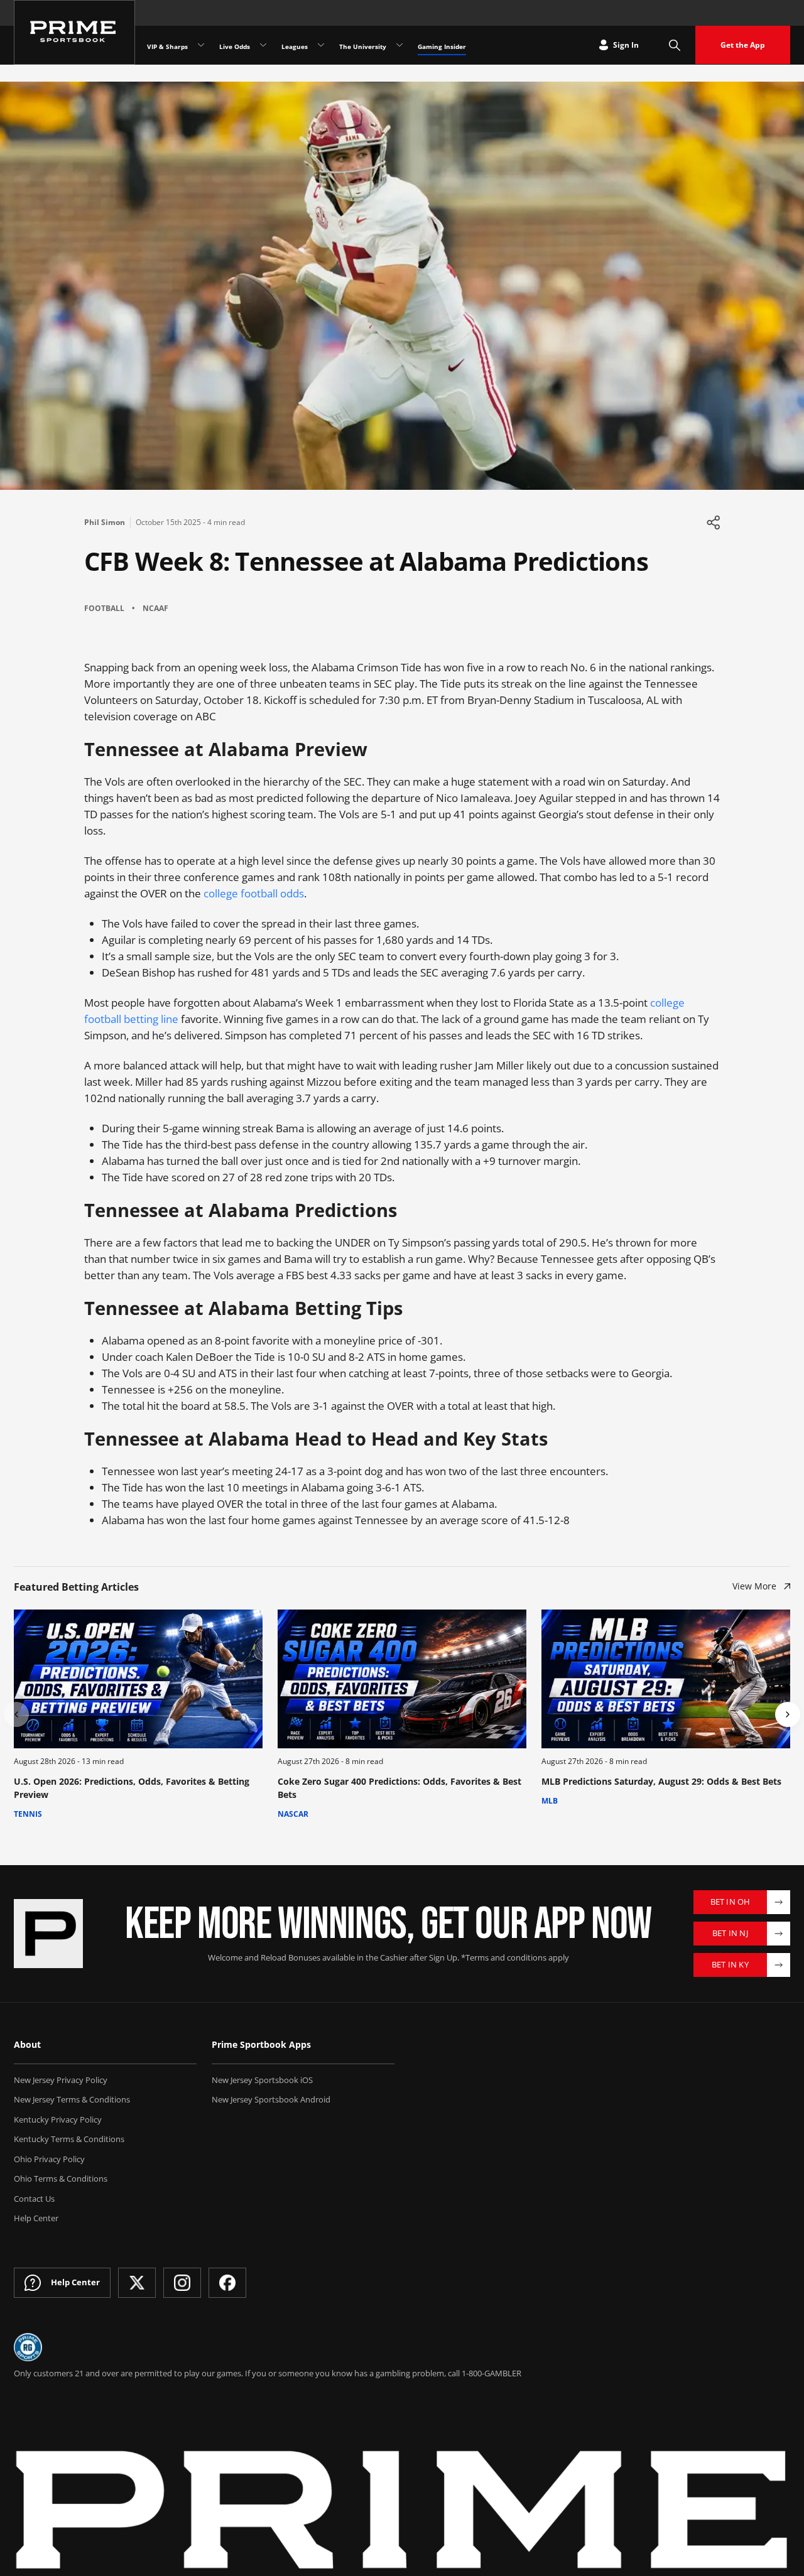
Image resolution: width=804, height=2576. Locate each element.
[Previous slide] (16, 1714)
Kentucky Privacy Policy (58, 2119)
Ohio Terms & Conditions (61, 2178)
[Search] (675, 45)
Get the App (743, 45)
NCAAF (155, 608)
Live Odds (235, 46)
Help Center (36, 2218)
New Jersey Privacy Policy (61, 2080)
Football (104, 608)
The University (363, 46)
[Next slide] (788, 1714)
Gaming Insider (442, 46)
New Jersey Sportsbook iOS (262, 2080)
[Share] (713, 522)
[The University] (399, 45)
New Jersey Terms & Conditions (72, 2099)
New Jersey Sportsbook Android (271, 2099)
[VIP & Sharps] (201, 45)
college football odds (254, 893)
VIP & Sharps (167, 46)
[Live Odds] (263, 45)
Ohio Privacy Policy (49, 2159)
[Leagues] (321, 45)
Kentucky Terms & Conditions (69, 2139)
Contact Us (34, 2199)
